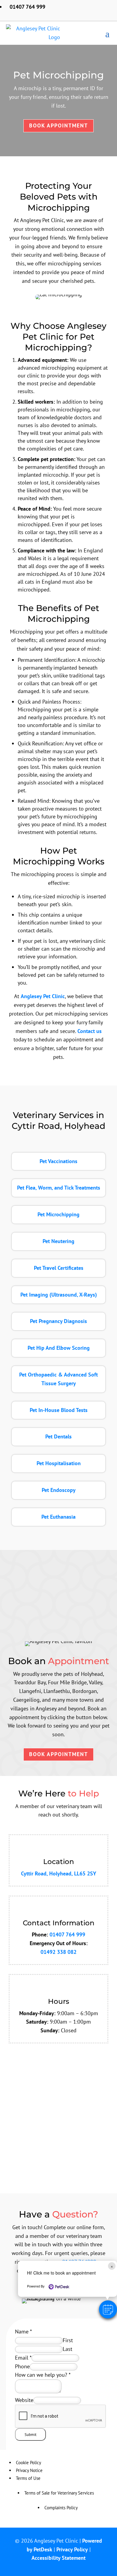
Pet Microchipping (58, 1214)
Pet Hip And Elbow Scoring (59, 1348)
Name (23, 2332)
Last (67, 2349)
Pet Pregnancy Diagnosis (58, 1321)
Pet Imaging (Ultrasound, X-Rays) (59, 1295)
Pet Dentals (58, 1436)
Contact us (90, 1031)
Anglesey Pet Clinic (43, 996)
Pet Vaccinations (58, 1161)
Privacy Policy (72, 2549)
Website (24, 2400)
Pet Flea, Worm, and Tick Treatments (59, 1188)
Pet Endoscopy (59, 1490)
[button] (108, 2309)
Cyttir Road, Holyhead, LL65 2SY (59, 1873)
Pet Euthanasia (58, 1517)
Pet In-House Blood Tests (59, 1410)
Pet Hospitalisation (59, 1463)
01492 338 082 (58, 1952)
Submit (30, 2434)
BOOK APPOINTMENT (58, 1754)
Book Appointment (58, 125)
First (68, 2340)
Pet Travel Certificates (59, 1268)
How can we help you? (43, 2375)
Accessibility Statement (58, 2558)
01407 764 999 (67, 1934)
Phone (22, 2366)
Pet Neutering (58, 1241)
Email (23, 2358)
